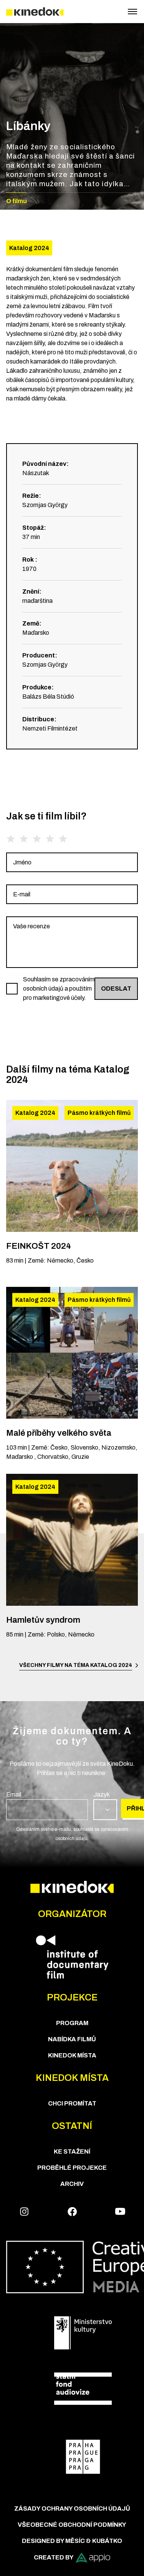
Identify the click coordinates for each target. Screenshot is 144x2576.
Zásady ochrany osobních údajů (72, 2508)
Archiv (72, 2184)
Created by (54, 2557)
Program (72, 2023)
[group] (72, 862)
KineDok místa (72, 2055)
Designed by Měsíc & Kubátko (72, 2541)
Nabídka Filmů (72, 2039)
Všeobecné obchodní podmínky (72, 2525)
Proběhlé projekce (72, 2168)
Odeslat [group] (116, 989)
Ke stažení (72, 2151)
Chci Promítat (72, 2103)
